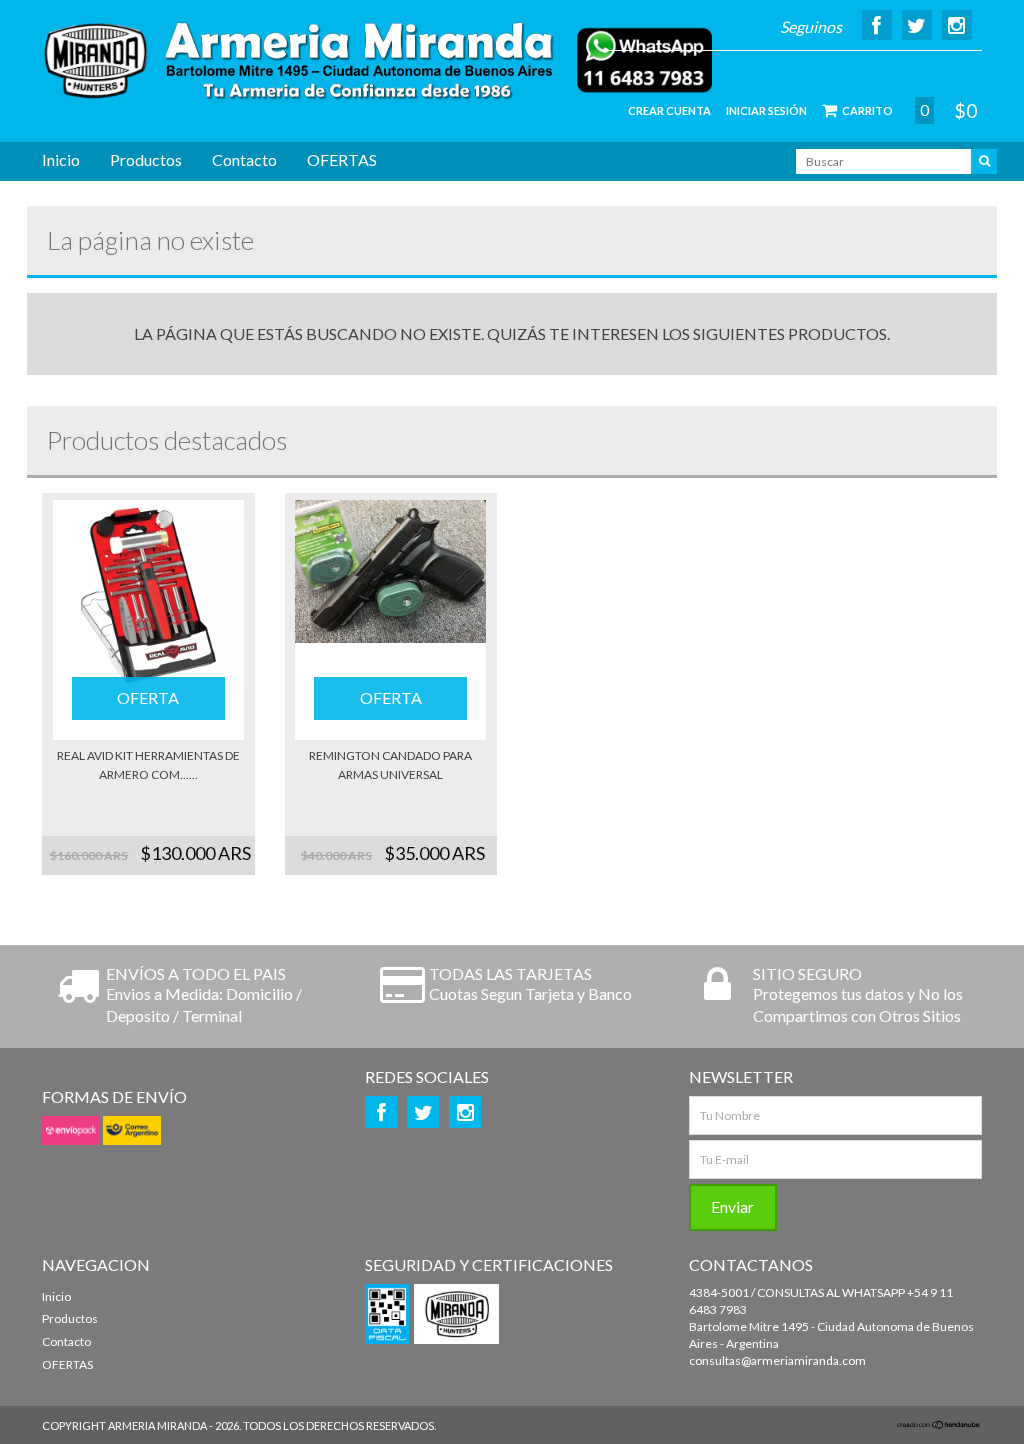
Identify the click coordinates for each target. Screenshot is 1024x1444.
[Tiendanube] (939, 1425)
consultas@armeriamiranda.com (777, 1360)
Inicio (61, 159)
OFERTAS (342, 159)
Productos (146, 159)
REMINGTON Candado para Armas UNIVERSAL (390, 765)
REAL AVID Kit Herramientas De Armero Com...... (148, 765)
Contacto (244, 159)
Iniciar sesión (766, 110)
